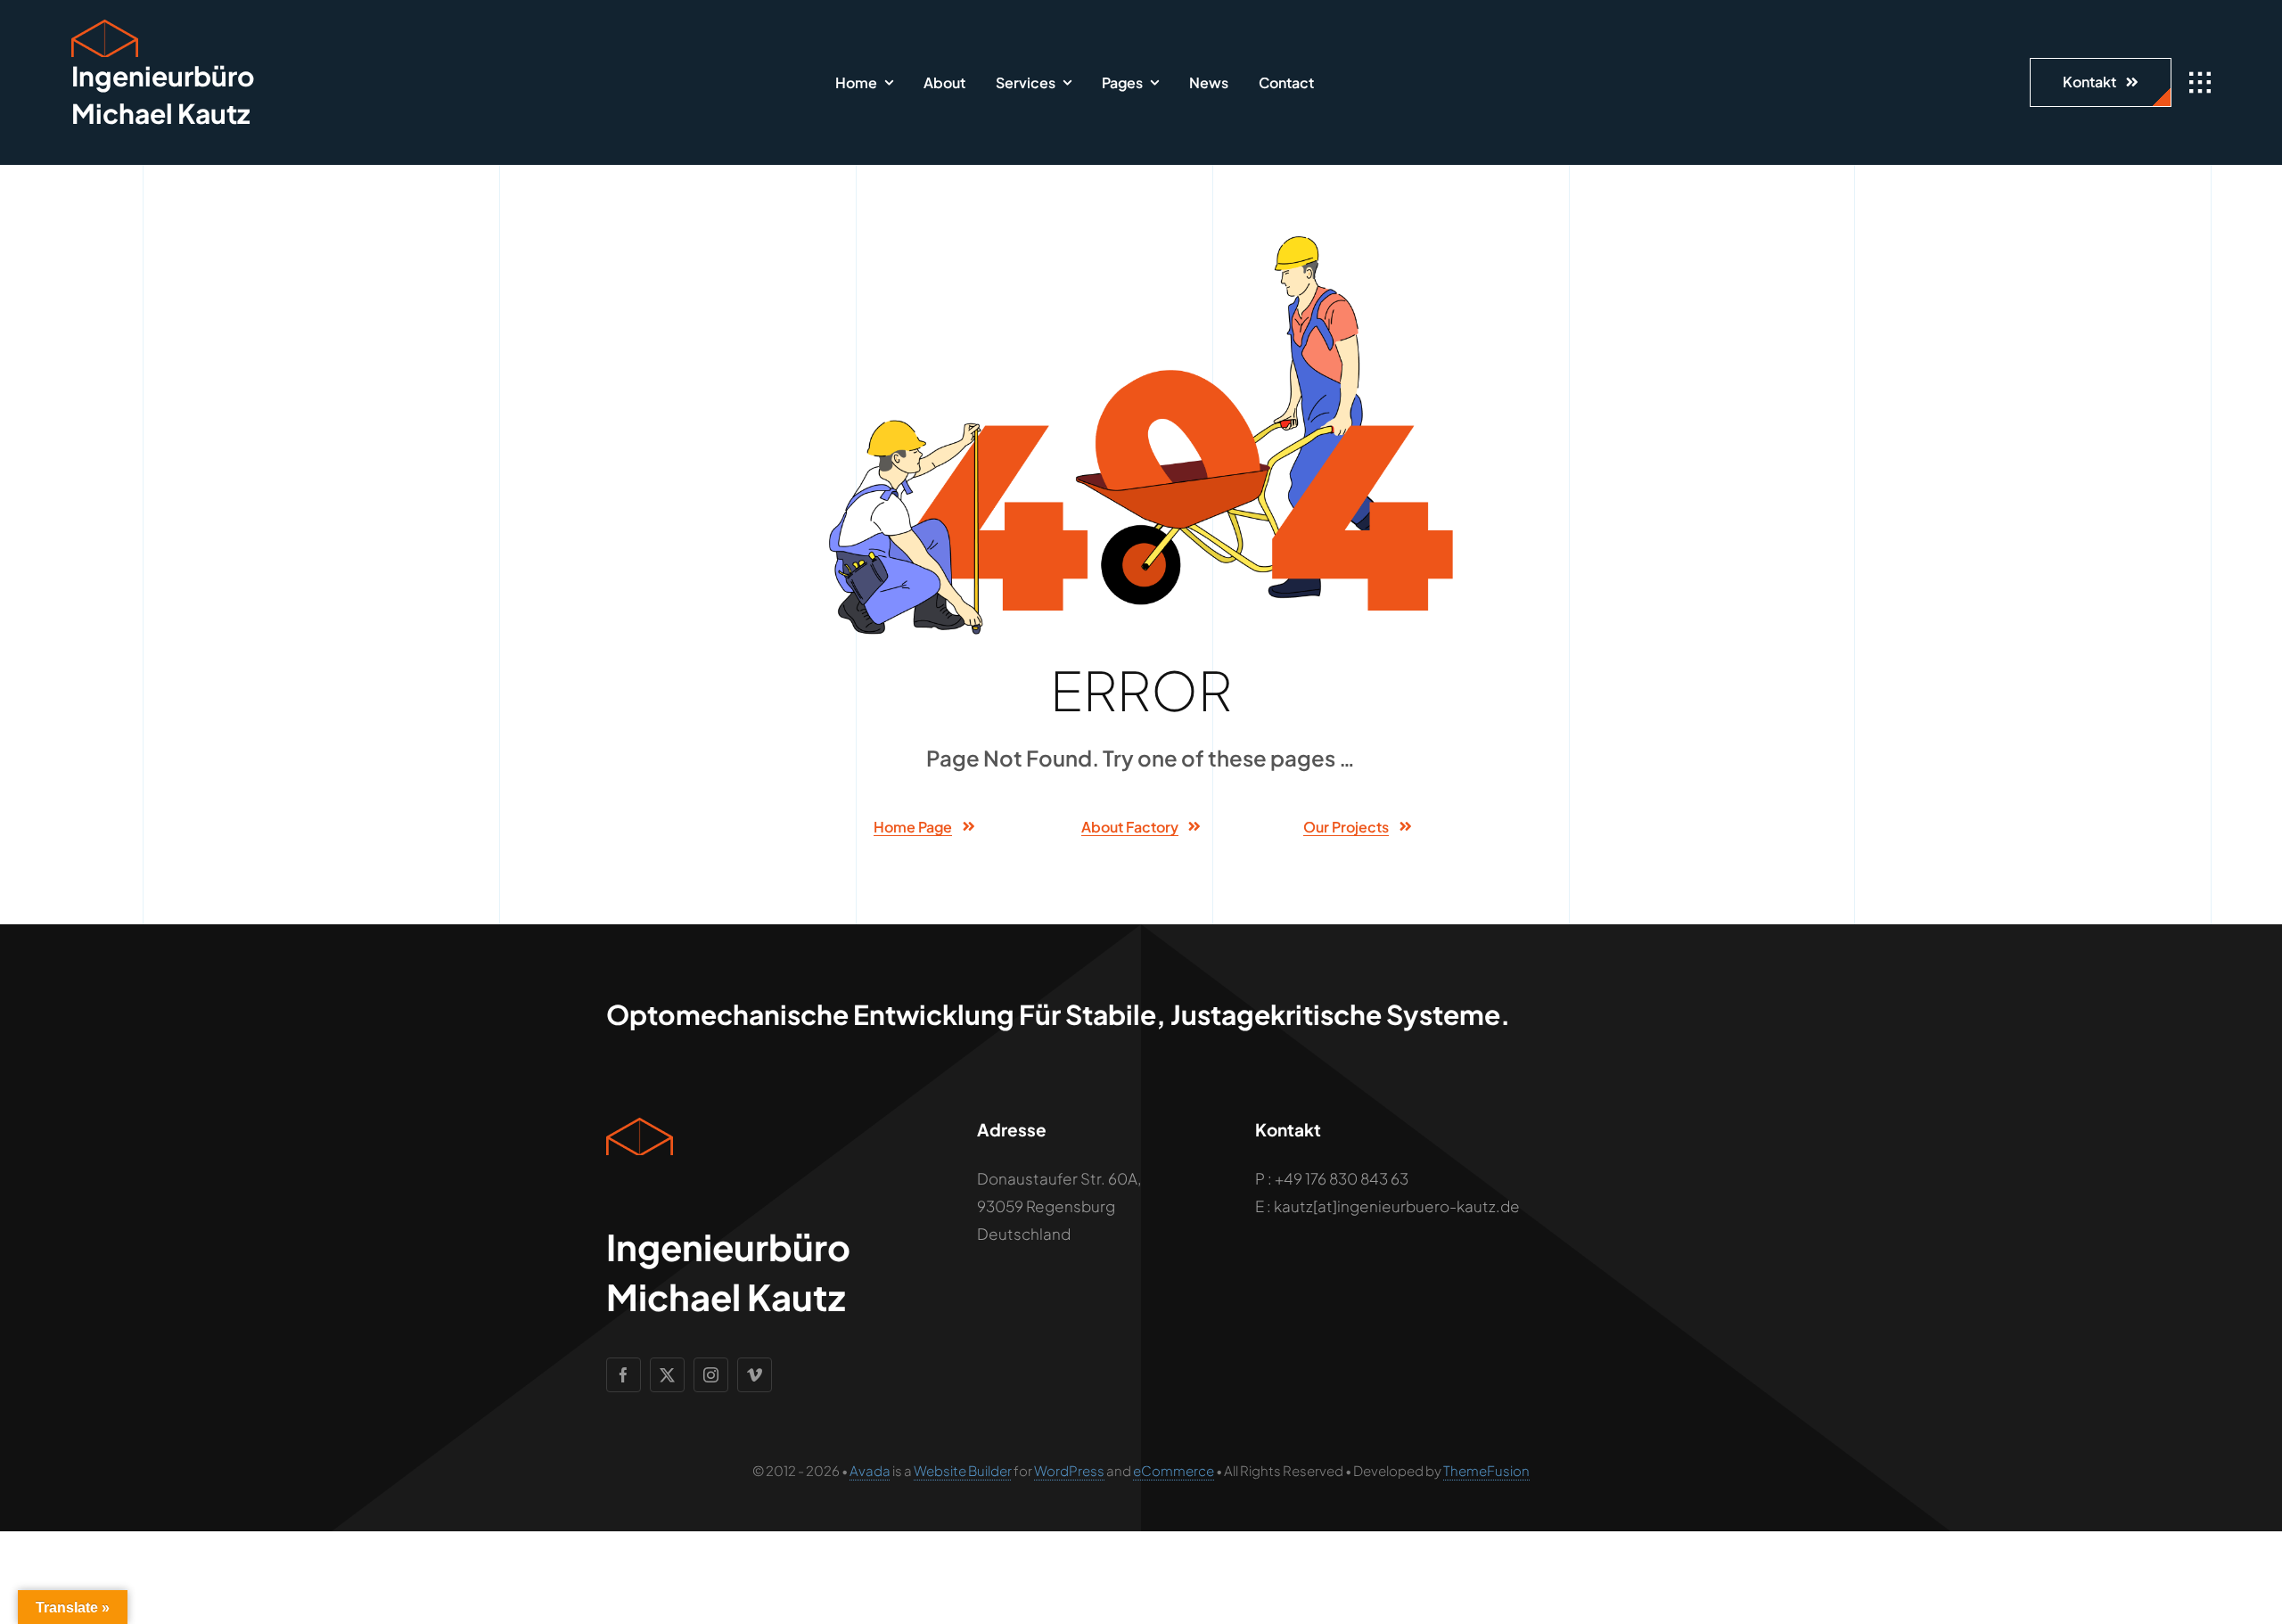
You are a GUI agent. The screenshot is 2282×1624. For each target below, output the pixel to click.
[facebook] (624, 1375)
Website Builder (963, 1470)
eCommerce (1174, 1470)
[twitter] (667, 1375)
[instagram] (711, 1375)
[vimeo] (755, 1375)
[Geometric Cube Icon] (105, 27)
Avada (870, 1470)
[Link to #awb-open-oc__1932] (2200, 83)
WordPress (1069, 1470)
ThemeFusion (1486, 1470)
